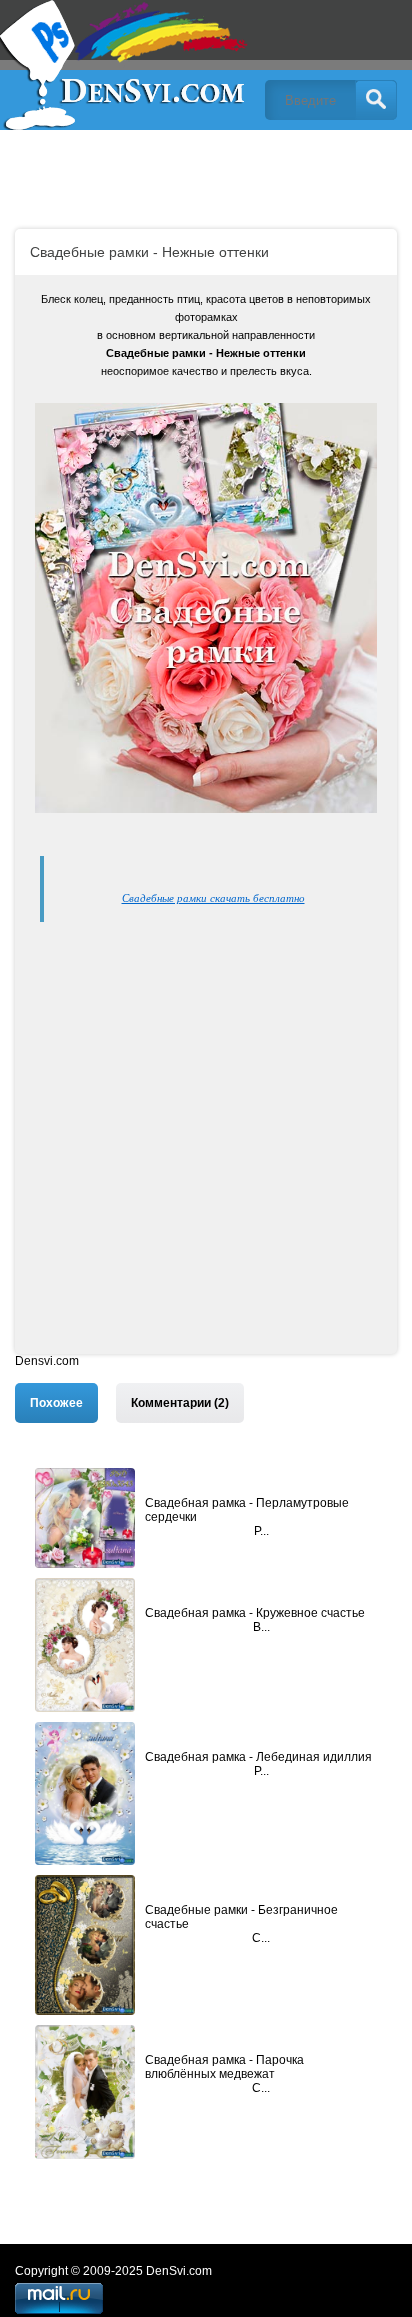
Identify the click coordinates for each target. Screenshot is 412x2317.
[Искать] (376, 100)
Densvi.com (47, 1361)
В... (261, 1627)
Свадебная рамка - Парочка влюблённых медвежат (224, 2067)
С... (261, 1938)
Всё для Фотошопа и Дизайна (125, 65)
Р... (261, 1531)
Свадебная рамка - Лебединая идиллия (258, 1757)
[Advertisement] (206, 1148)
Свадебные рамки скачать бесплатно (213, 897)
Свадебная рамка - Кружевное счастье (255, 1613)
